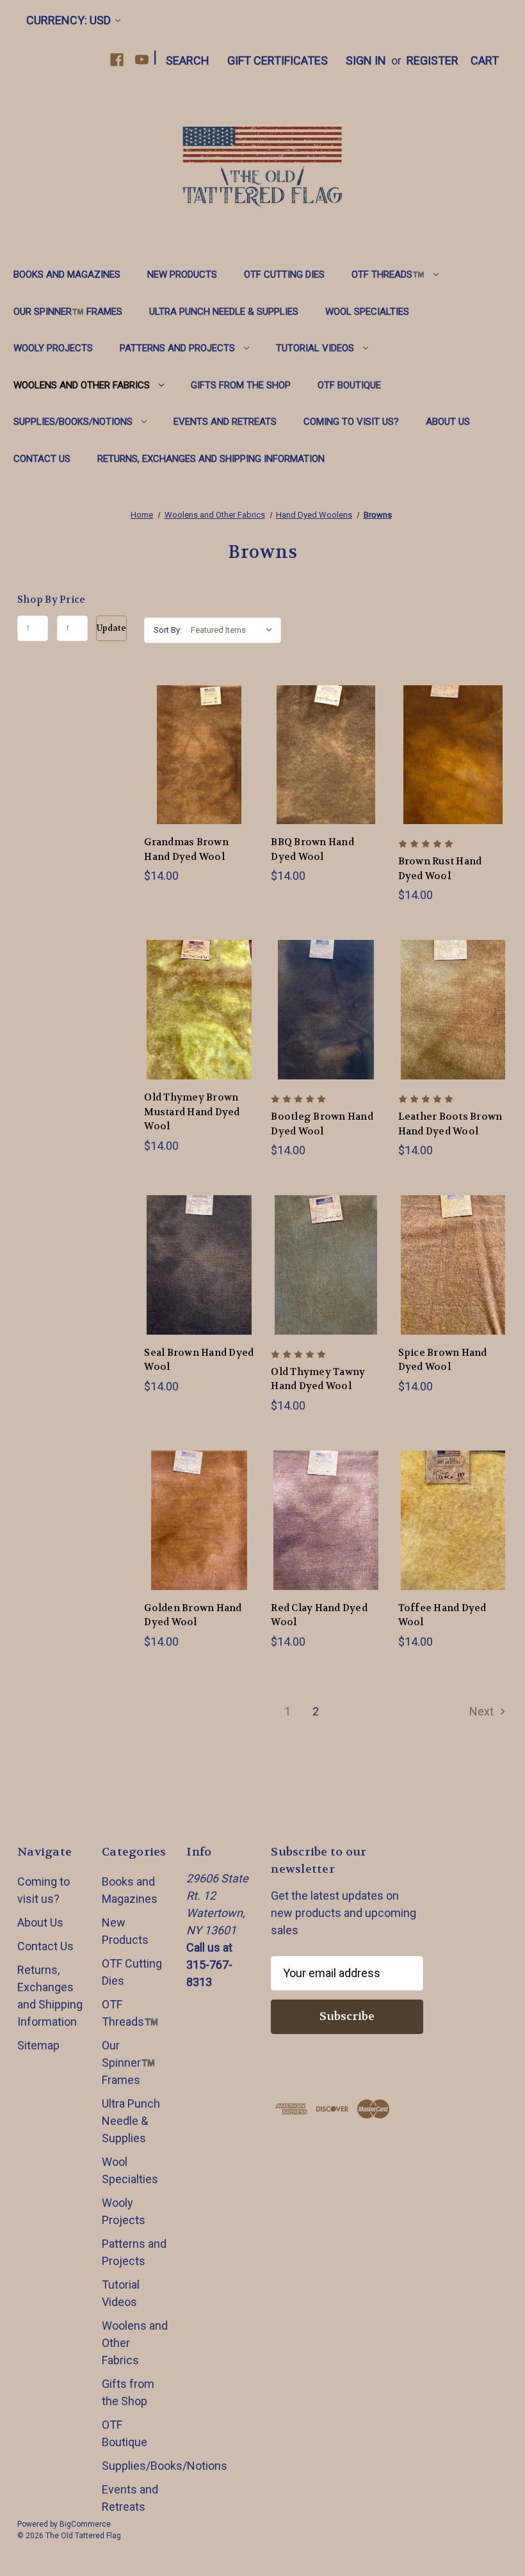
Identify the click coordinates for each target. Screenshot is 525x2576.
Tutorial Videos (315, 348)
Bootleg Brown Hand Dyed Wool (322, 1124)
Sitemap (38, 2045)
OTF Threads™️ (388, 274)
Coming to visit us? (351, 422)
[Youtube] (142, 60)
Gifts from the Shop (241, 385)
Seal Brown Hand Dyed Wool (199, 1360)
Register (432, 60)
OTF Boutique (349, 385)
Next (483, 1711)
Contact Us (42, 459)
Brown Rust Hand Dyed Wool (440, 869)
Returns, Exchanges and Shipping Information (211, 459)
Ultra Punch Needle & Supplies (224, 312)
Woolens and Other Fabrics (82, 385)
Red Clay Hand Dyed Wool (319, 1615)
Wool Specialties (367, 312)
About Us (448, 422)
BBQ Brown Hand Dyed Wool (312, 849)
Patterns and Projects (177, 348)
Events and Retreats (225, 422)
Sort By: (168, 630)
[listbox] (235, 630)
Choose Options (199, 769)
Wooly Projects (53, 348)
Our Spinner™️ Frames (68, 312)
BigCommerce (85, 2524)
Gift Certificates (278, 60)
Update (111, 628)
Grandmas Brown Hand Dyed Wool (186, 849)
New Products (182, 274)
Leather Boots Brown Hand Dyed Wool (450, 1124)
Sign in (366, 60)
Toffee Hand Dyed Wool (442, 1615)
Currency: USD (69, 20)
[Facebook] (117, 60)
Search (188, 60)
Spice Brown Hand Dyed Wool (443, 1360)
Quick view (189, 740)
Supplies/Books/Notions (73, 422)
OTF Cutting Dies (284, 274)
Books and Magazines (67, 274)
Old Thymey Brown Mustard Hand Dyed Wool (192, 1112)
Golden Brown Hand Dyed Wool (193, 1615)
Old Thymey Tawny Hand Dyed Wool (318, 1379)
